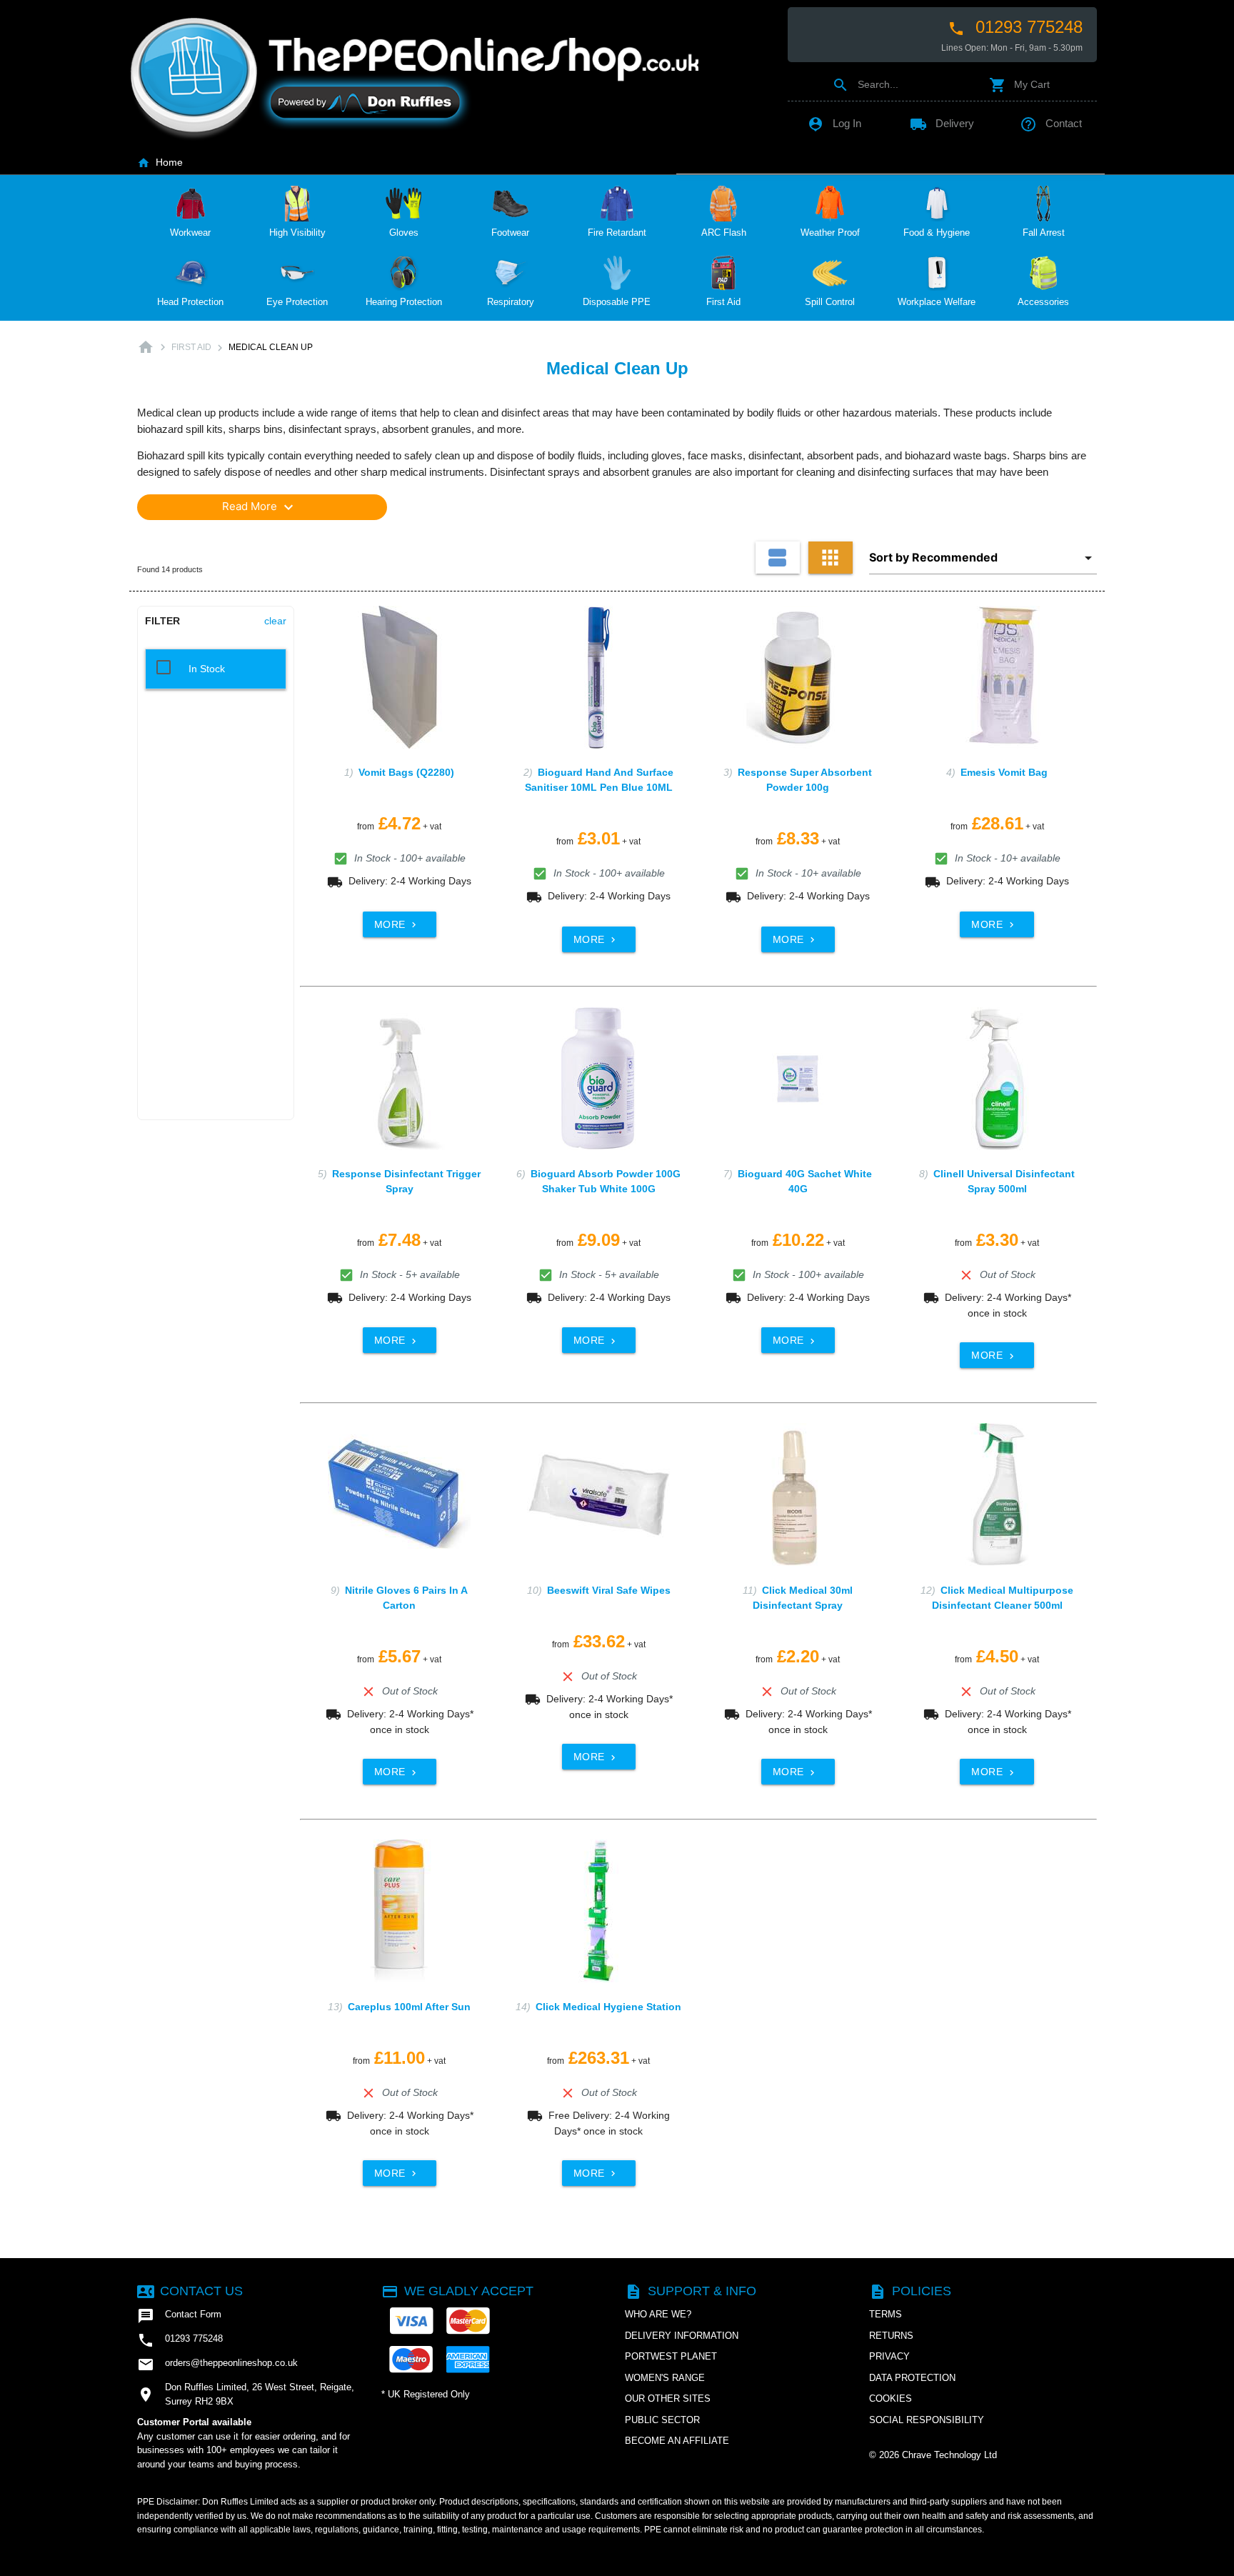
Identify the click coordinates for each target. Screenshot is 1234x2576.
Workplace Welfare (937, 302)
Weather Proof (830, 233)
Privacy (889, 2356)
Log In (834, 123)
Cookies (891, 2398)
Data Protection (912, 2378)
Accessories (1043, 302)
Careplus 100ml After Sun (409, 2007)
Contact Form (179, 2316)
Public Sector (662, 2420)
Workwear (190, 233)
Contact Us (190, 2291)
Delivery (942, 123)
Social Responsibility (927, 2420)
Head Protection (190, 302)
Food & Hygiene (937, 233)
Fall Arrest (1044, 233)
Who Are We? (658, 2314)
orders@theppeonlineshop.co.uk (217, 2365)
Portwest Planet (671, 2356)
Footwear (510, 233)
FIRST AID (191, 347)
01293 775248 (1015, 27)
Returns (891, 2336)
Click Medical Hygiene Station (608, 2007)
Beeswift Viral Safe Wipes (609, 1590)
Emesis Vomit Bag (1004, 772)
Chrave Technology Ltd (949, 2455)
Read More (260, 507)
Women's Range (665, 2378)
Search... (865, 84)
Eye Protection (297, 302)
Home (160, 162)
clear (275, 621)
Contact (1051, 123)
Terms (886, 2314)
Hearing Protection (404, 302)
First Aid (723, 302)
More (397, 924)
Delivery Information (682, 2336)
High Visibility (297, 233)
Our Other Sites (668, 2398)
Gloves (404, 233)
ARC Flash (724, 233)
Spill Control (830, 302)
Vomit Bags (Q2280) (406, 772)
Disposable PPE (617, 302)
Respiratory (511, 302)
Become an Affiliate (677, 2441)
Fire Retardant (617, 233)
